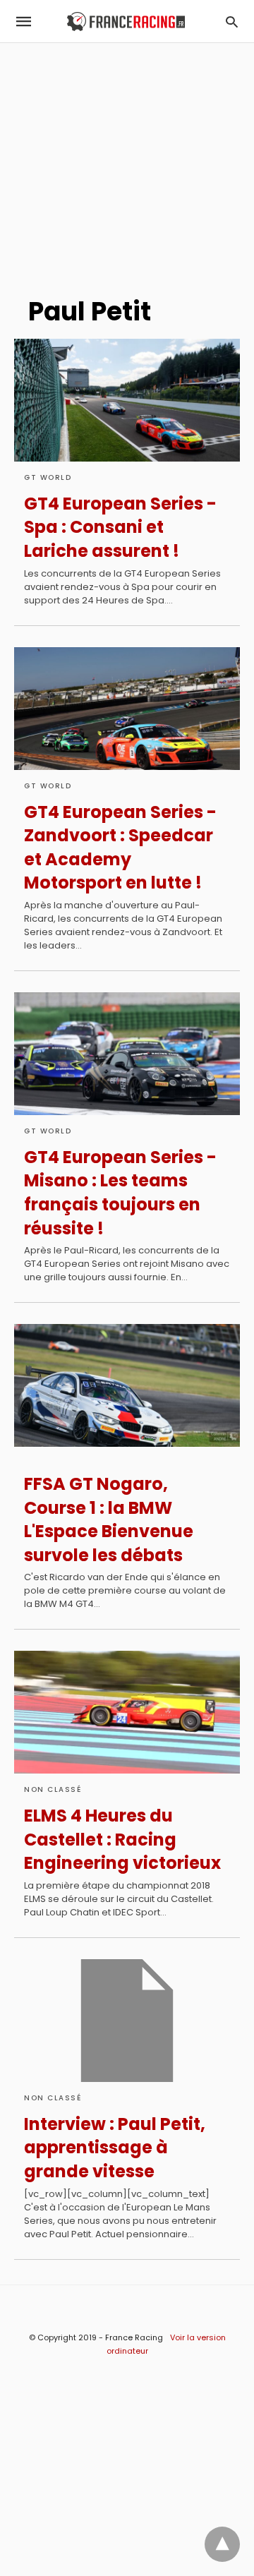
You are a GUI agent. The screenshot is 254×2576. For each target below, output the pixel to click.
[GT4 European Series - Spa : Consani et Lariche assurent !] (127, 400)
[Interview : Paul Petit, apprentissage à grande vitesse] (127, 2021)
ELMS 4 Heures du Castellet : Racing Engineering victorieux (122, 1839)
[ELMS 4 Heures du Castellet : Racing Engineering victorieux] (127, 1712)
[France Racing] (126, 22)
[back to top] (222, 2544)
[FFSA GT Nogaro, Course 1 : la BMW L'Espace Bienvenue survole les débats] (127, 1385)
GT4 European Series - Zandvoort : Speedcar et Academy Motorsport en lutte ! (120, 848)
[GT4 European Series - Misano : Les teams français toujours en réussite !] (127, 1054)
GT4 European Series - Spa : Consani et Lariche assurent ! (120, 527)
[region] (127, 163)
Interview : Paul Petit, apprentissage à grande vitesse (115, 2148)
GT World (48, 477)
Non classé (53, 1789)
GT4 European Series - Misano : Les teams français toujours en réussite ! (120, 1193)
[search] (232, 22)
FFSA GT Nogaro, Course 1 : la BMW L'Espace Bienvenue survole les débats (109, 1519)
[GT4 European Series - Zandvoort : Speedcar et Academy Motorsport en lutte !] (127, 709)
